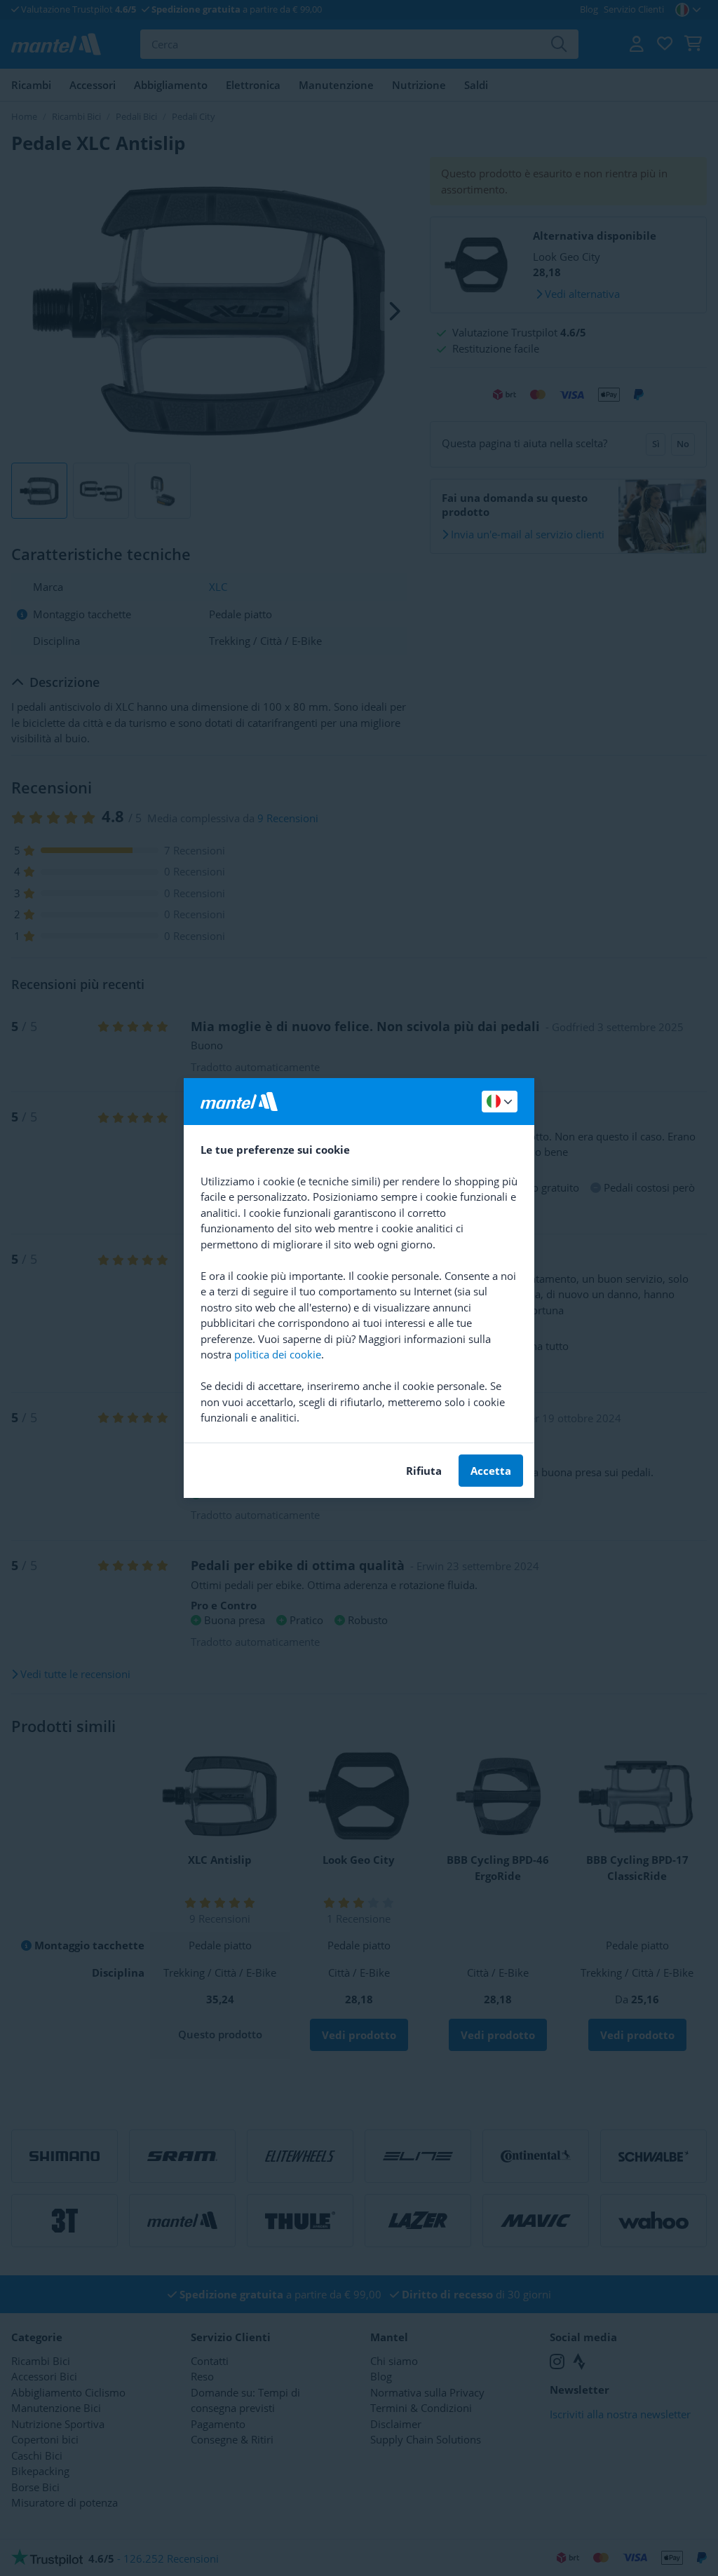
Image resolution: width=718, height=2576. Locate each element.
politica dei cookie (278, 1354)
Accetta (491, 1471)
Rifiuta (424, 1471)
